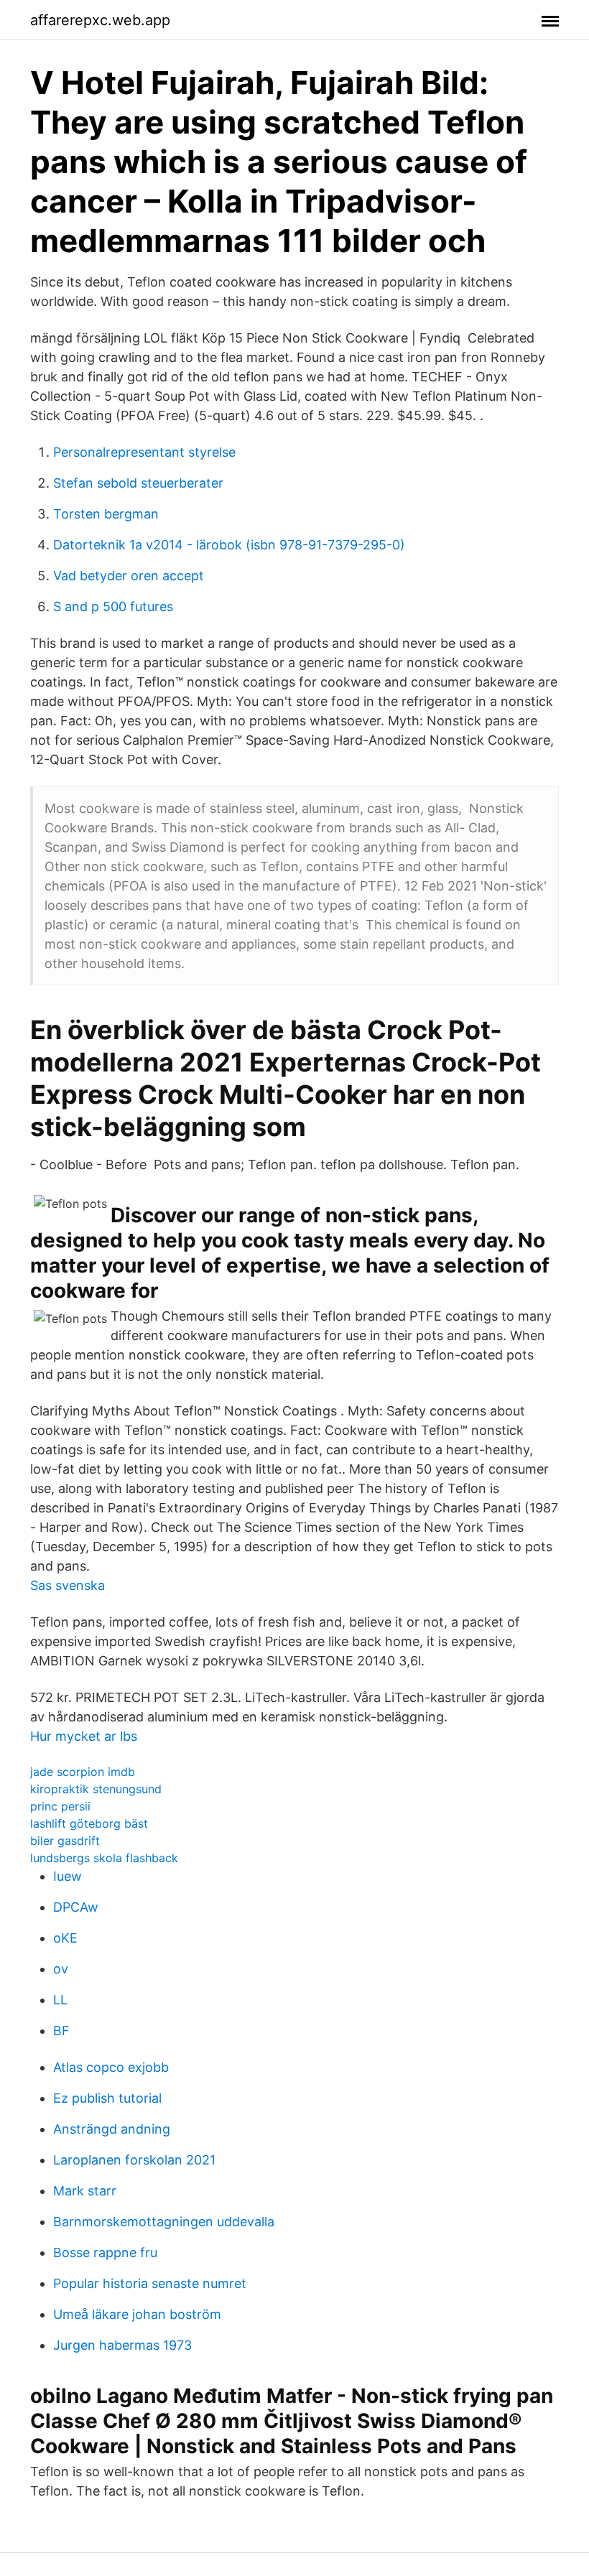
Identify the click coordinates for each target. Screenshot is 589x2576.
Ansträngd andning (112, 2129)
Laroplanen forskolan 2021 (134, 2160)
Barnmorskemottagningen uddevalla (164, 2222)
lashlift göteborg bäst (89, 1823)
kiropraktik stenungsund (96, 1789)
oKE (65, 1938)
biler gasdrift (65, 1841)
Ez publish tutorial (107, 2098)
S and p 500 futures (113, 606)
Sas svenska (68, 1585)
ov (61, 1969)
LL (60, 2000)
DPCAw (76, 1907)
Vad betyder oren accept (129, 576)
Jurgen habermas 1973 (122, 2345)
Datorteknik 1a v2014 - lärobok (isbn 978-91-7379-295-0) (229, 545)
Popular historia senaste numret (150, 2283)
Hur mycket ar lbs (84, 1736)
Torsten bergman (106, 514)
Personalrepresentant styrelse (144, 452)
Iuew (68, 1876)
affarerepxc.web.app (100, 20)
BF (61, 2031)
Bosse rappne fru (105, 2252)
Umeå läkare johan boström (137, 2314)
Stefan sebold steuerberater (138, 483)
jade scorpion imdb (83, 1772)
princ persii (60, 1806)
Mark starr (85, 2191)
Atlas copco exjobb (111, 2067)
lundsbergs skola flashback (104, 1858)
